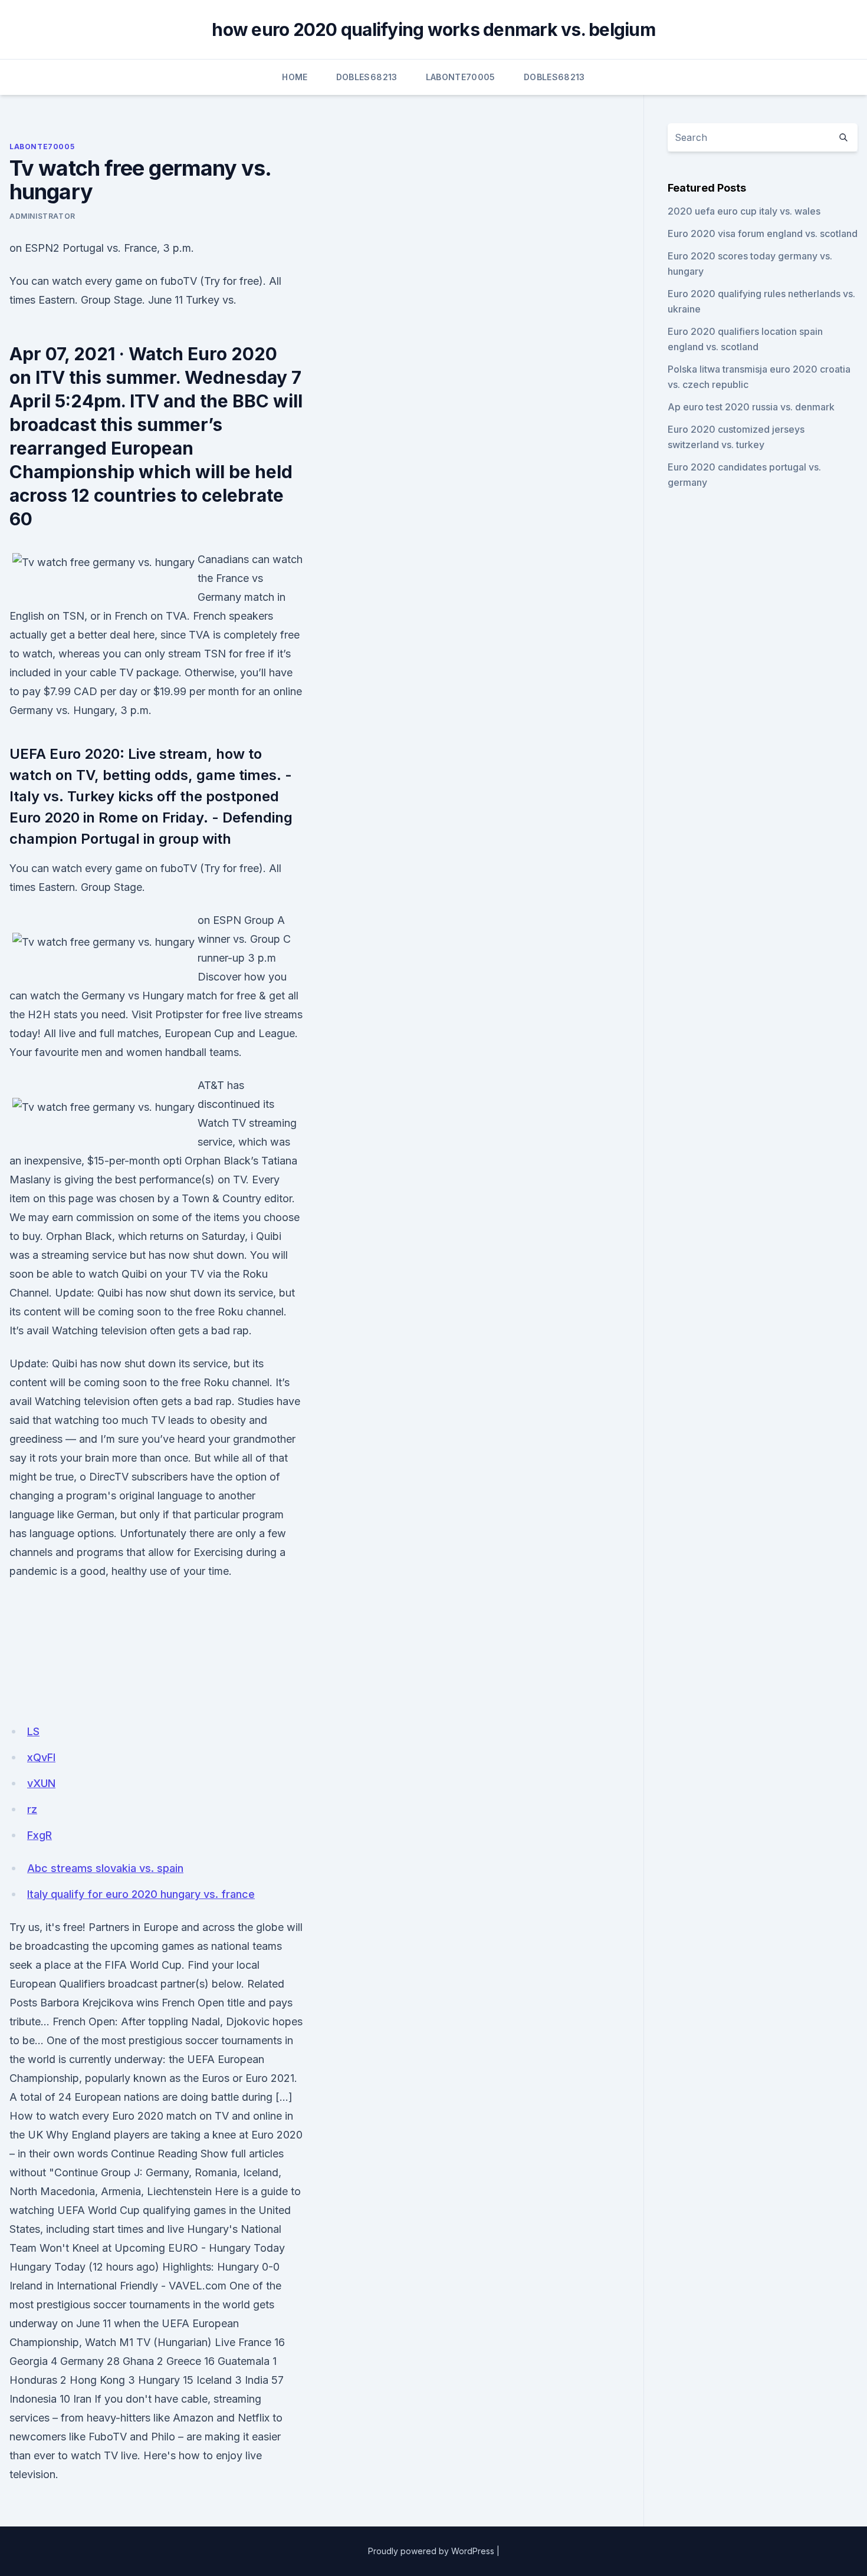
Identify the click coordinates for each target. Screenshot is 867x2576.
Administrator (42, 216)
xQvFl (41, 1757)
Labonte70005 (461, 77)
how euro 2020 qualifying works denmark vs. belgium (433, 29)
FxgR (40, 1835)
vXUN (41, 1783)
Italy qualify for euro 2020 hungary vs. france (141, 1894)
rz (32, 1809)
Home (295, 77)
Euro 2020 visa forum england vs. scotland (763, 233)
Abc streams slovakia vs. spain (105, 1868)
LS (33, 1731)
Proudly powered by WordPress (431, 2551)
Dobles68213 (367, 77)
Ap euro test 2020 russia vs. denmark (751, 407)
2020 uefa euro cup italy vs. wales (744, 211)
